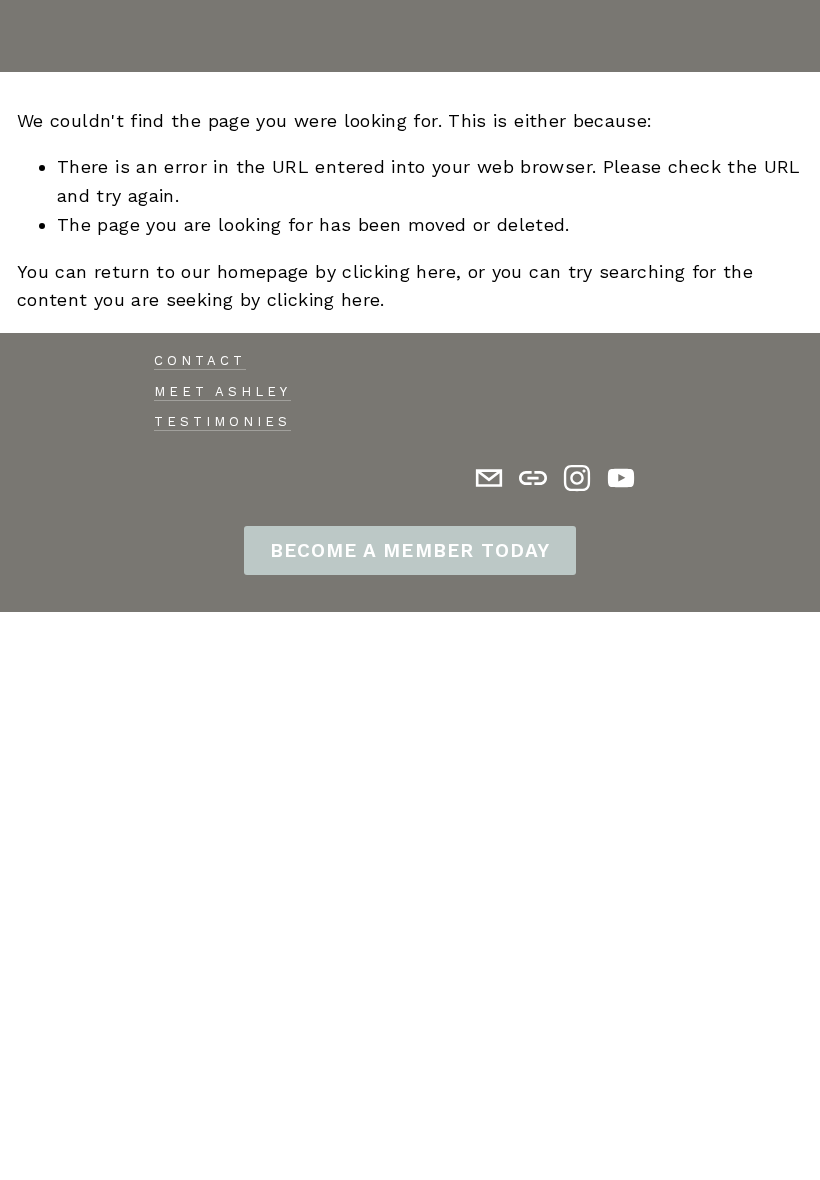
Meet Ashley (222, 391)
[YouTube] (621, 478)
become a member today (409, 550)
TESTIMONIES (222, 421)
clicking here (399, 271)
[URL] (533, 478)
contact (200, 360)
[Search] (26, 36)
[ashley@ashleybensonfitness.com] (489, 478)
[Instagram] (577, 478)
